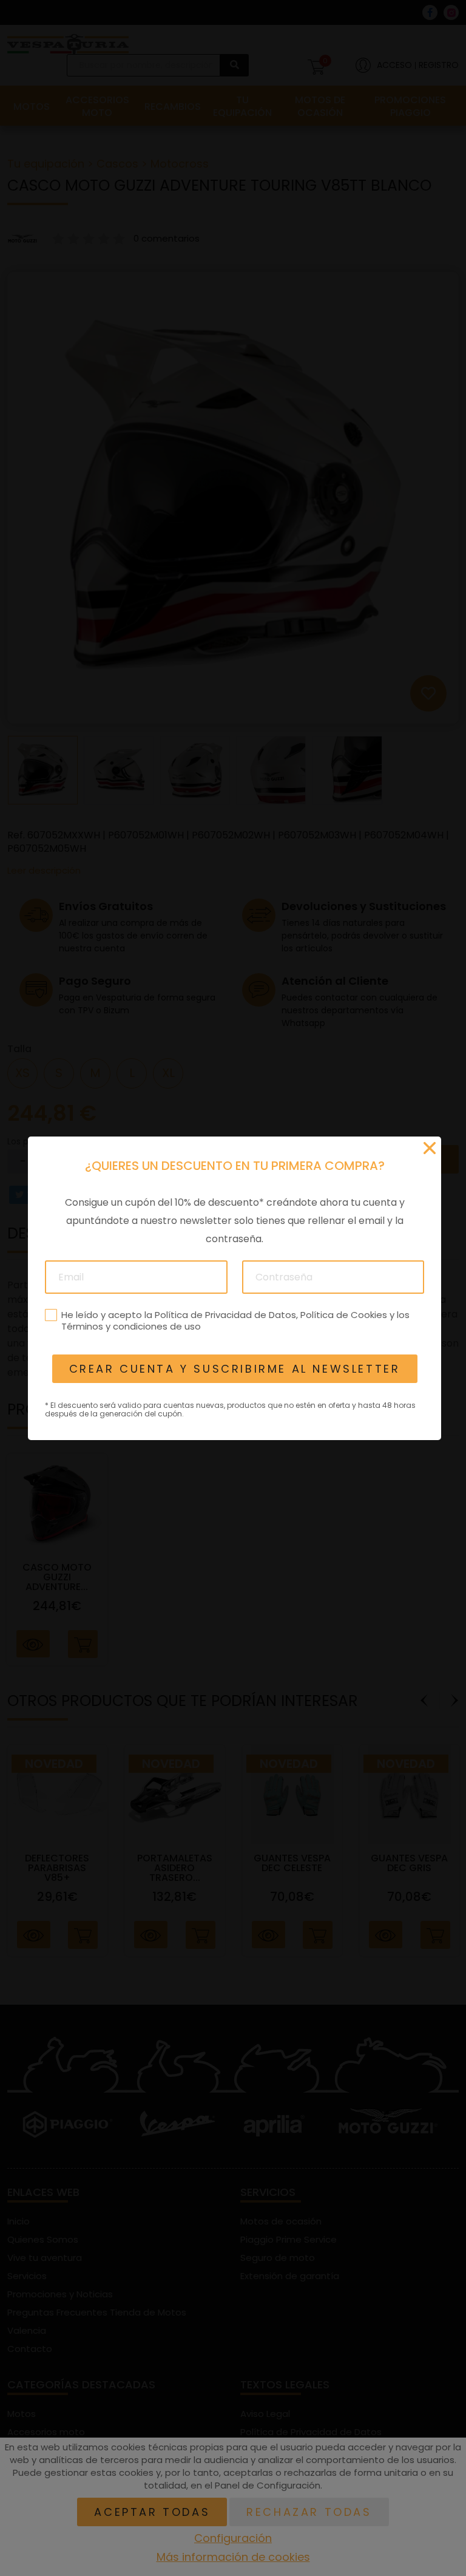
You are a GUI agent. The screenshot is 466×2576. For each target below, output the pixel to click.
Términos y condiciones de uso (130, 1326)
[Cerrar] (430, 1148)
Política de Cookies (343, 1314)
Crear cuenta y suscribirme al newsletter (234, 1369)
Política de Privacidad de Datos (225, 1314)
